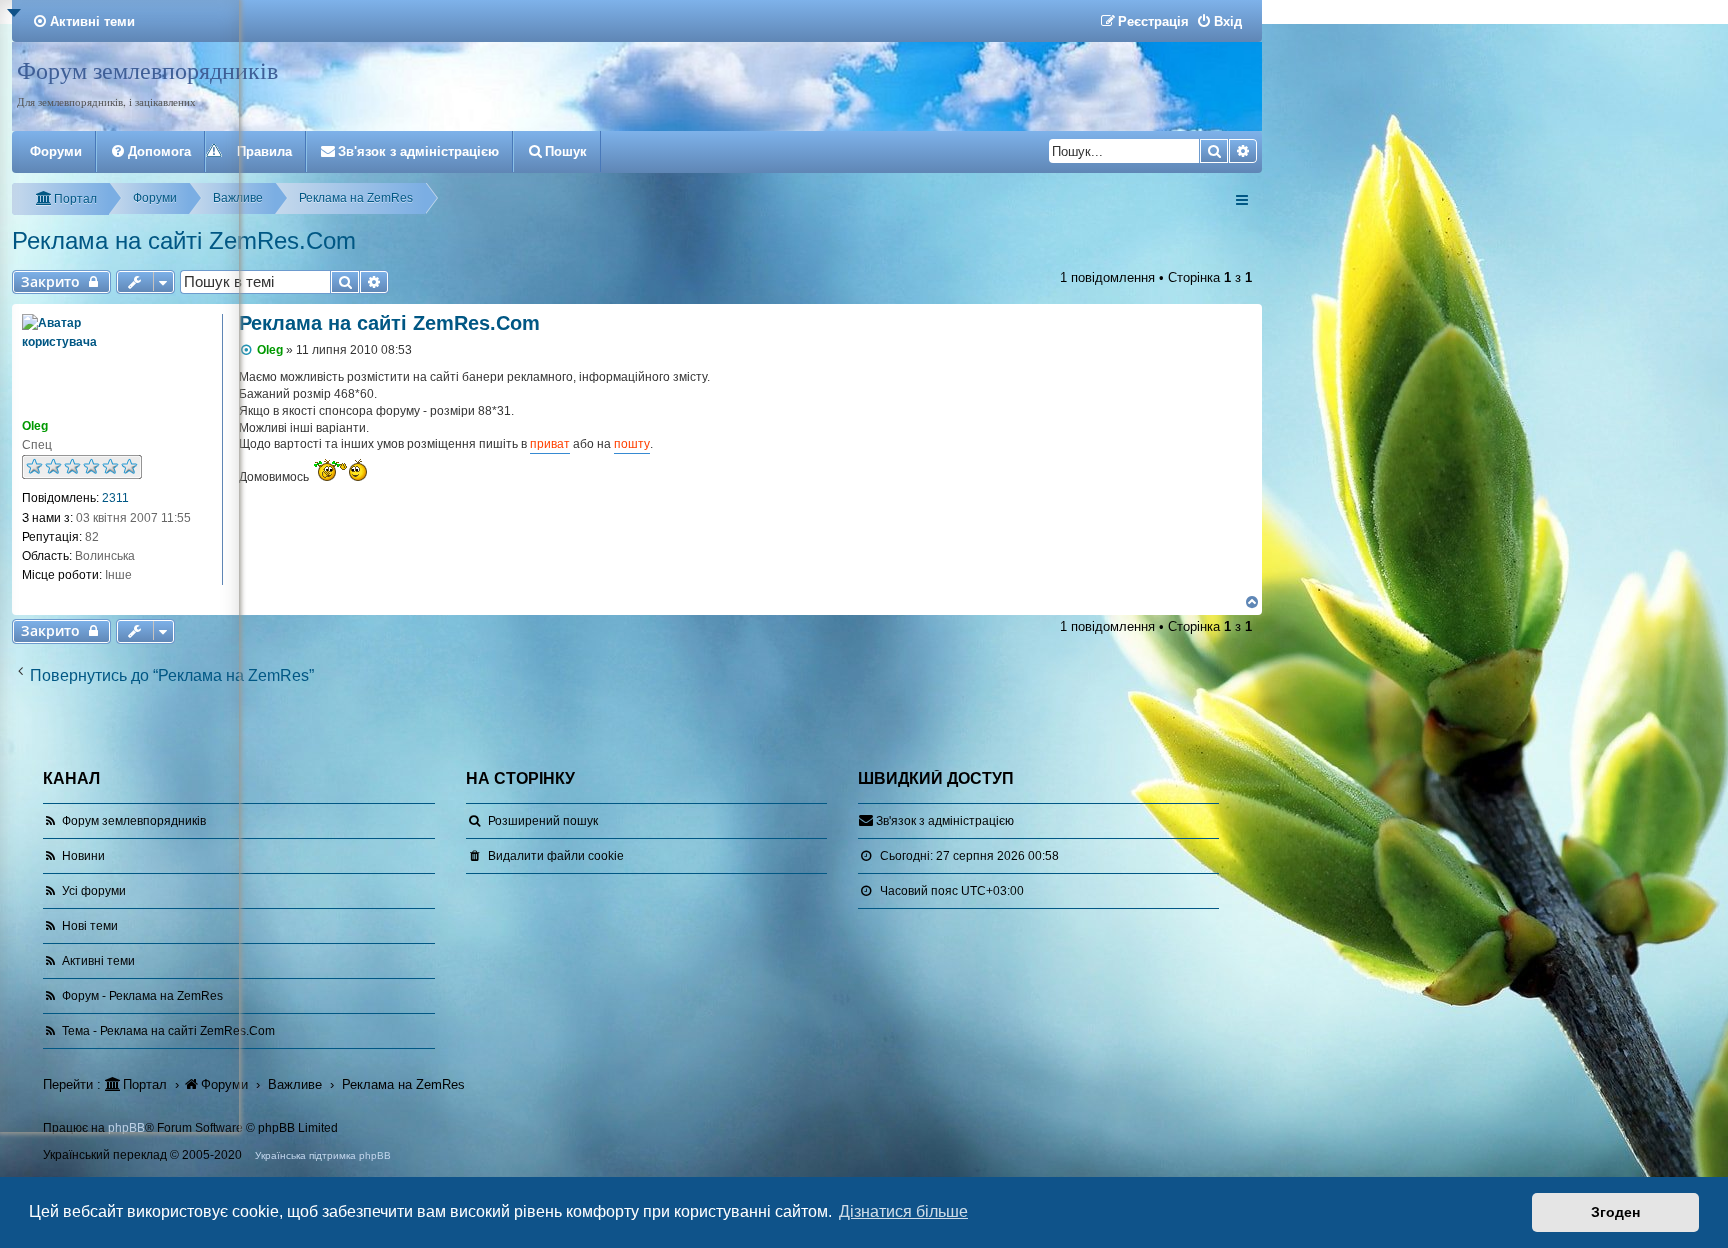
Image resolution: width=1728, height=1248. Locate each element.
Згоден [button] (1615, 1212)
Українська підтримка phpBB (323, 1155)
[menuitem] (1219, 21)
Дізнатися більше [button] (903, 1211)
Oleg (270, 350)
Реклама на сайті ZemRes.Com (389, 323)
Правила (264, 151)
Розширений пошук (543, 821)
